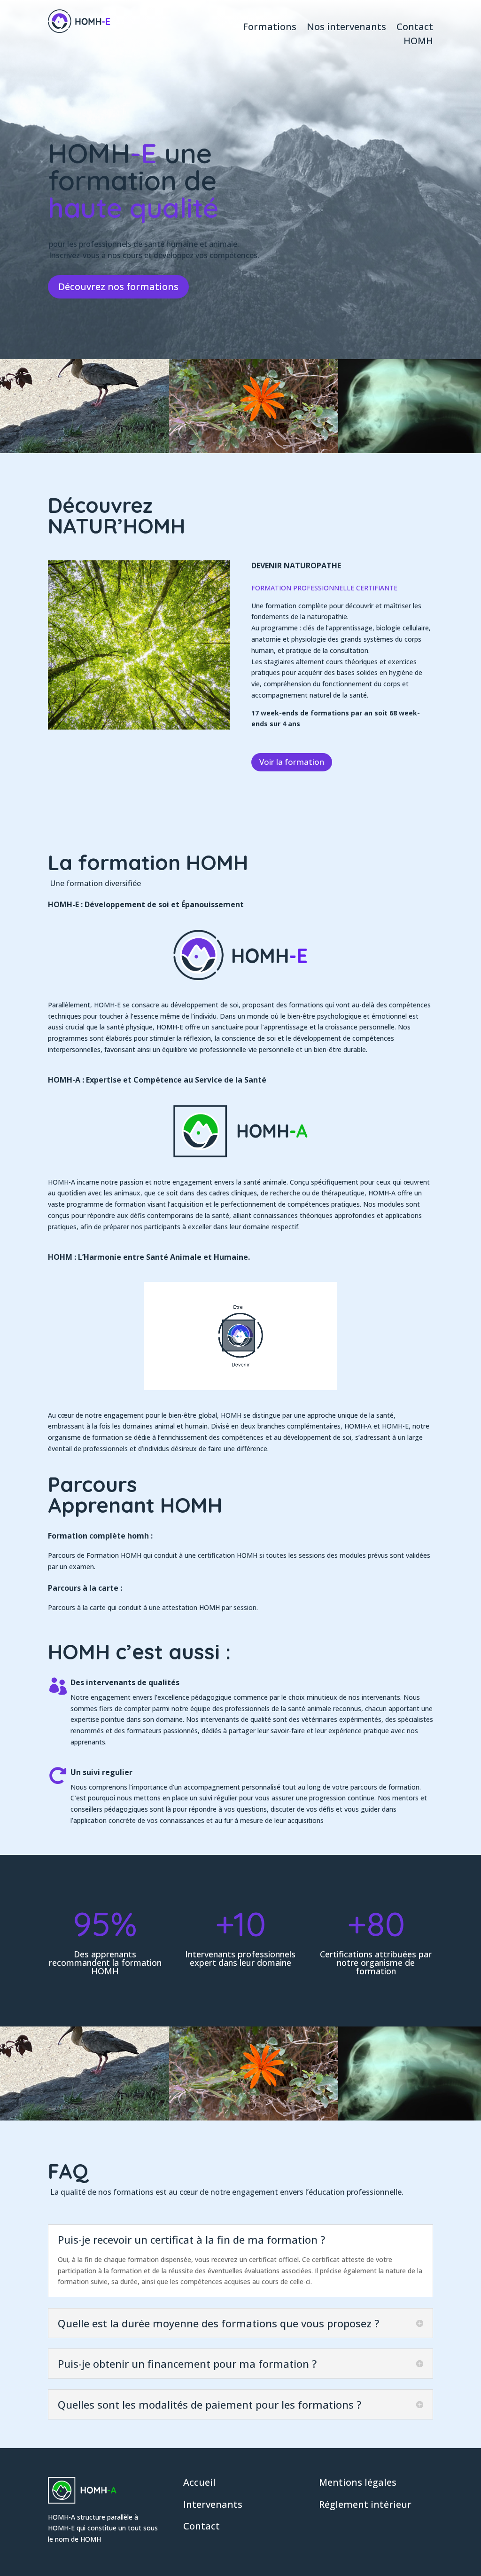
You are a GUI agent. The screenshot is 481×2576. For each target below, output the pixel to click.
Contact (415, 28)
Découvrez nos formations (118, 287)
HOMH (418, 42)
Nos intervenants (346, 28)
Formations (270, 28)
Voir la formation (292, 762)
